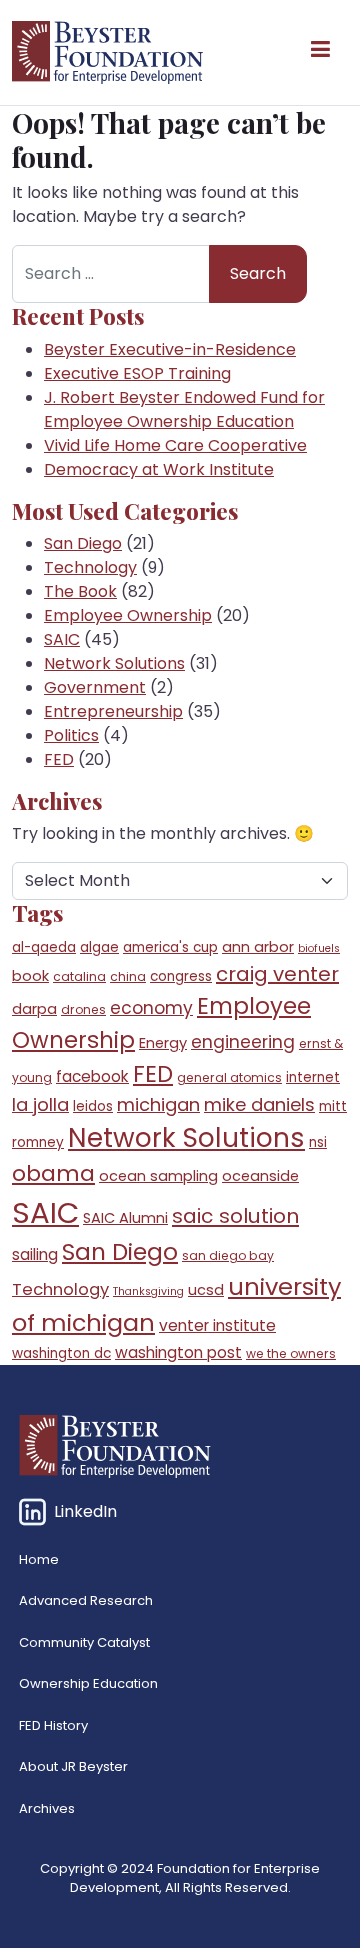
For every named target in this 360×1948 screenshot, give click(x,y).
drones (83, 1009)
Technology (90, 567)
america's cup (170, 947)
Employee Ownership (128, 615)
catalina (79, 976)
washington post (178, 1352)
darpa (34, 1009)
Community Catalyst (84, 1642)
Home (39, 1559)
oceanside (260, 1176)
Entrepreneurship (113, 711)
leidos (93, 1106)
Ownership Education (88, 1683)
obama (53, 1173)
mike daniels (259, 1104)
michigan (158, 1104)
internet (313, 1077)
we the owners (291, 1353)
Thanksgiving (148, 1291)
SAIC (62, 639)
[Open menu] (320, 53)
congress (181, 976)
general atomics (229, 1077)
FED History (53, 1725)
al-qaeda (44, 947)
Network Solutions (114, 663)
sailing (35, 1254)
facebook (92, 1076)
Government (95, 687)
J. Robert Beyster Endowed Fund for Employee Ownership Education (184, 409)
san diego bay (228, 1255)
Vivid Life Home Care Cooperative (175, 445)
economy (151, 1008)
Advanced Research (86, 1600)
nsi (318, 1142)
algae (99, 947)
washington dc (61, 1353)
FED (59, 759)
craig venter (277, 974)
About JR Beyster (73, 1766)
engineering (243, 1042)
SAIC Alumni (125, 1218)
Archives (47, 1808)
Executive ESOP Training (137, 373)
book (30, 976)
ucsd (206, 1290)
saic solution (235, 1216)
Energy (163, 1043)
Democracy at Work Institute (159, 469)
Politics (71, 735)
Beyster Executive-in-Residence (170, 349)
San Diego (83, 543)
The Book (80, 591)
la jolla (40, 1104)
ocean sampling (158, 1176)
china (128, 976)
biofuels (319, 948)
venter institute (217, 1325)
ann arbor (258, 947)
